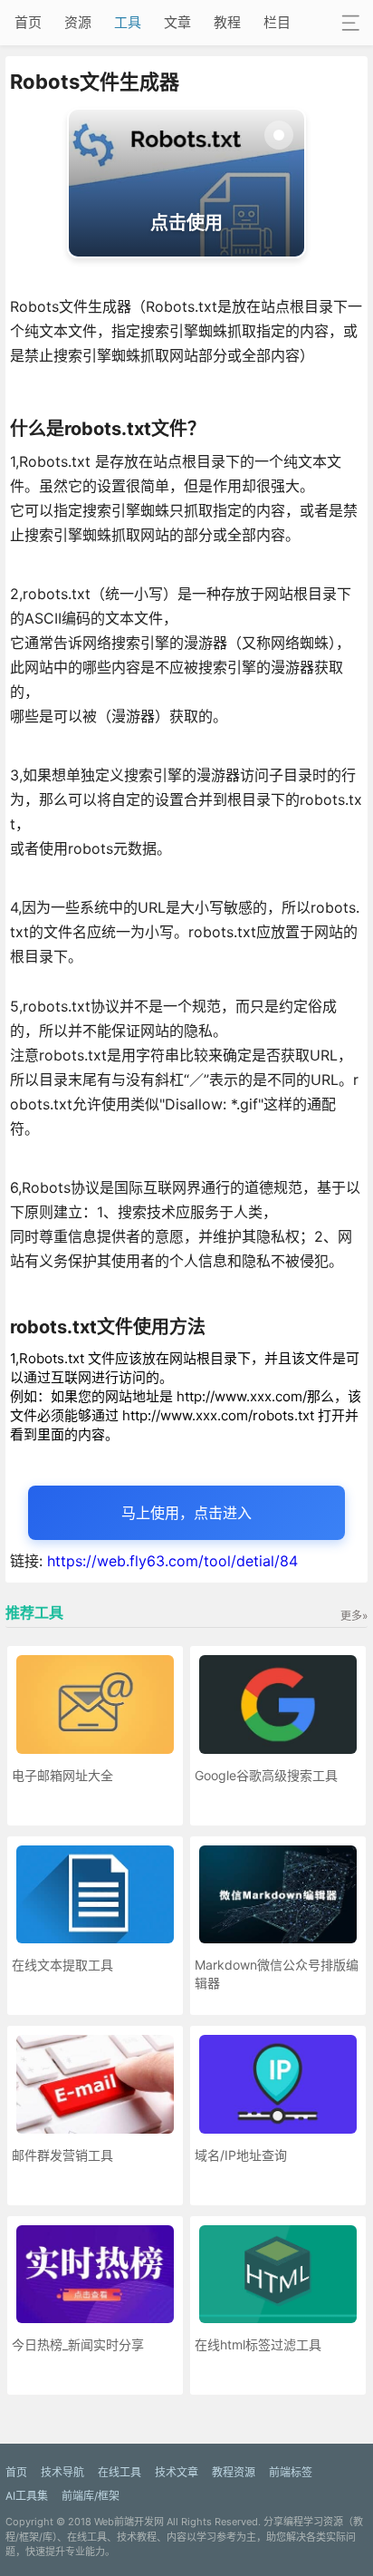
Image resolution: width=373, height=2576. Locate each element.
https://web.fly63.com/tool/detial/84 (172, 1561)
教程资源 (234, 2472)
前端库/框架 (91, 2496)
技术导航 (62, 2472)
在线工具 (120, 2472)
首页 (28, 22)
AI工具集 (27, 2496)
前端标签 (291, 2472)
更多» (354, 1616)
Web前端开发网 (129, 2522)
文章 (177, 22)
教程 (227, 22)
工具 (128, 22)
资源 (78, 22)
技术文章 (177, 2472)
